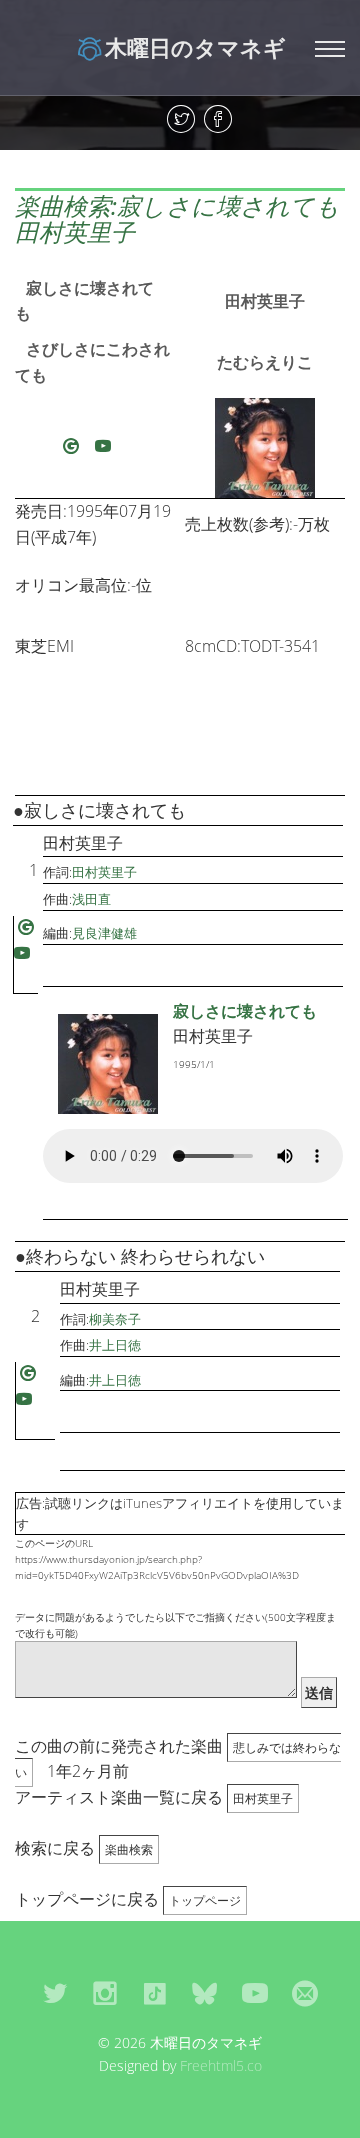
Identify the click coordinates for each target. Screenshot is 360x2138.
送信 (319, 1692)
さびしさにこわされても (92, 362)
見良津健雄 (104, 933)
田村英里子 (265, 301)
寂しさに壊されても (84, 301)
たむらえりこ (265, 362)
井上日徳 (115, 1345)
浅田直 (91, 899)
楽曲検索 (129, 1849)
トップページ (205, 1900)
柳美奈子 (115, 1319)
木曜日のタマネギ (195, 47)
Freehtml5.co (221, 2065)
